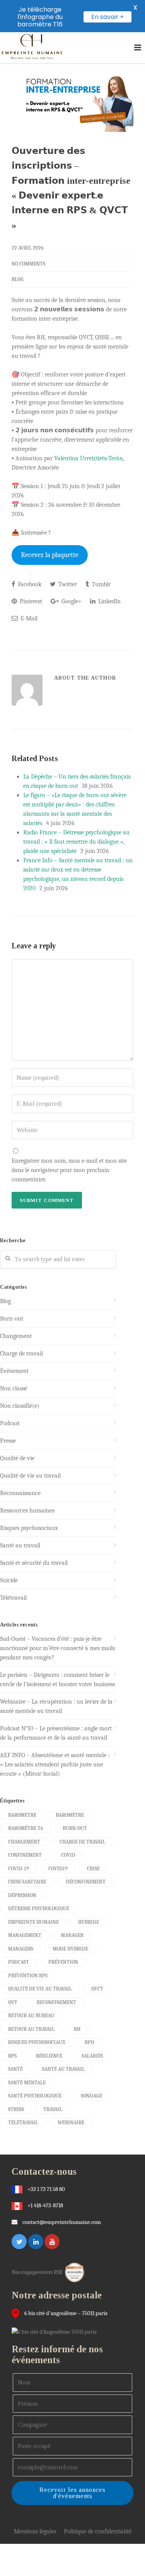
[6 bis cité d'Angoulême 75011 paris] (56, 2331)
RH (77, 2029)
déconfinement (86, 1882)
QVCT (97, 1989)
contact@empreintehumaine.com (62, 2222)
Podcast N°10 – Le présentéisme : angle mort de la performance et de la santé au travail (56, 1733)
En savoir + (107, 17)
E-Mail (28, 618)
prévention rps (28, 1976)
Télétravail (13, 1598)
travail (53, 2109)
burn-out (75, 1828)
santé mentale (27, 2083)
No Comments (28, 264)
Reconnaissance (20, 1493)
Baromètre (70, 1815)
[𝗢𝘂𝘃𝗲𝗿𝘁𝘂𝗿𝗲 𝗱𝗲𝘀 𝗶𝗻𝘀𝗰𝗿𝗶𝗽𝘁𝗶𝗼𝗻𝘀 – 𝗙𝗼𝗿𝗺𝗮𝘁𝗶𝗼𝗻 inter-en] (72, 98)
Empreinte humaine (33, 1922)
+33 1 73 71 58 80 (46, 2189)
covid (68, 1855)
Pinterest (30, 601)
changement (24, 1842)
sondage (91, 2096)
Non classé (14, 1388)
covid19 (58, 1869)
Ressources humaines (27, 1511)
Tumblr (100, 584)
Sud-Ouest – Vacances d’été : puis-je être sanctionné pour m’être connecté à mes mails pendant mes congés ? (57, 1648)
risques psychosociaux (37, 2042)
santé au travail (63, 2069)
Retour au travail (31, 2029)
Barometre (22, 1815)
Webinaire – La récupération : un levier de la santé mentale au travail (56, 1706)
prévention (63, 1962)
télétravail (23, 2123)
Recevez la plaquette (50, 555)
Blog (18, 279)
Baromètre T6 (26, 1828)
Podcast (10, 1423)
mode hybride (70, 1949)
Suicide (9, 1580)
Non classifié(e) (20, 1406)
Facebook (29, 584)
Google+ (71, 601)
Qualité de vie (17, 1458)
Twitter (67, 584)
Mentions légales (35, 2531)
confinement (25, 1855)
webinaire (71, 2123)
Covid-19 (19, 1869)
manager (72, 1935)
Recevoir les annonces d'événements (72, 2493)
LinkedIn (109, 601)
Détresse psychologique (39, 1909)
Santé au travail (20, 1545)
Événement (14, 1371)
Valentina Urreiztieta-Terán (89, 458)
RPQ (89, 2042)
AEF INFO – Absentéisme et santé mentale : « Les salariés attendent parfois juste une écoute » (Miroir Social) (55, 1765)
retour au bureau (31, 2016)
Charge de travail (21, 1354)
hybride (89, 1922)
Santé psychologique (35, 2096)
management (25, 1935)
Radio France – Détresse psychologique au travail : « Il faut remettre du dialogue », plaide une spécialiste (76, 842)
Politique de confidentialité (98, 2531)
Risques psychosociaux (29, 1528)
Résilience (49, 2056)
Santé (15, 2069)
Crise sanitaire (27, 1882)
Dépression (22, 1895)
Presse (8, 1441)
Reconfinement (56, 2002)
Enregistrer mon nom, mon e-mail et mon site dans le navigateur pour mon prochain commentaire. (69, 1170)
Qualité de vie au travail (30, 1476)
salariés (92, 2056)
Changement (16, 1336)
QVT (13, 2002)
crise (93, 1869)
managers (21, 1949)
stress (16, 2109)
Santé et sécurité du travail (34, 1563)
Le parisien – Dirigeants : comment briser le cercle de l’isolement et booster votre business (57, 1680)
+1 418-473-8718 (45, 2205)
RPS (12, 2056)
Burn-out (12, 1319)
